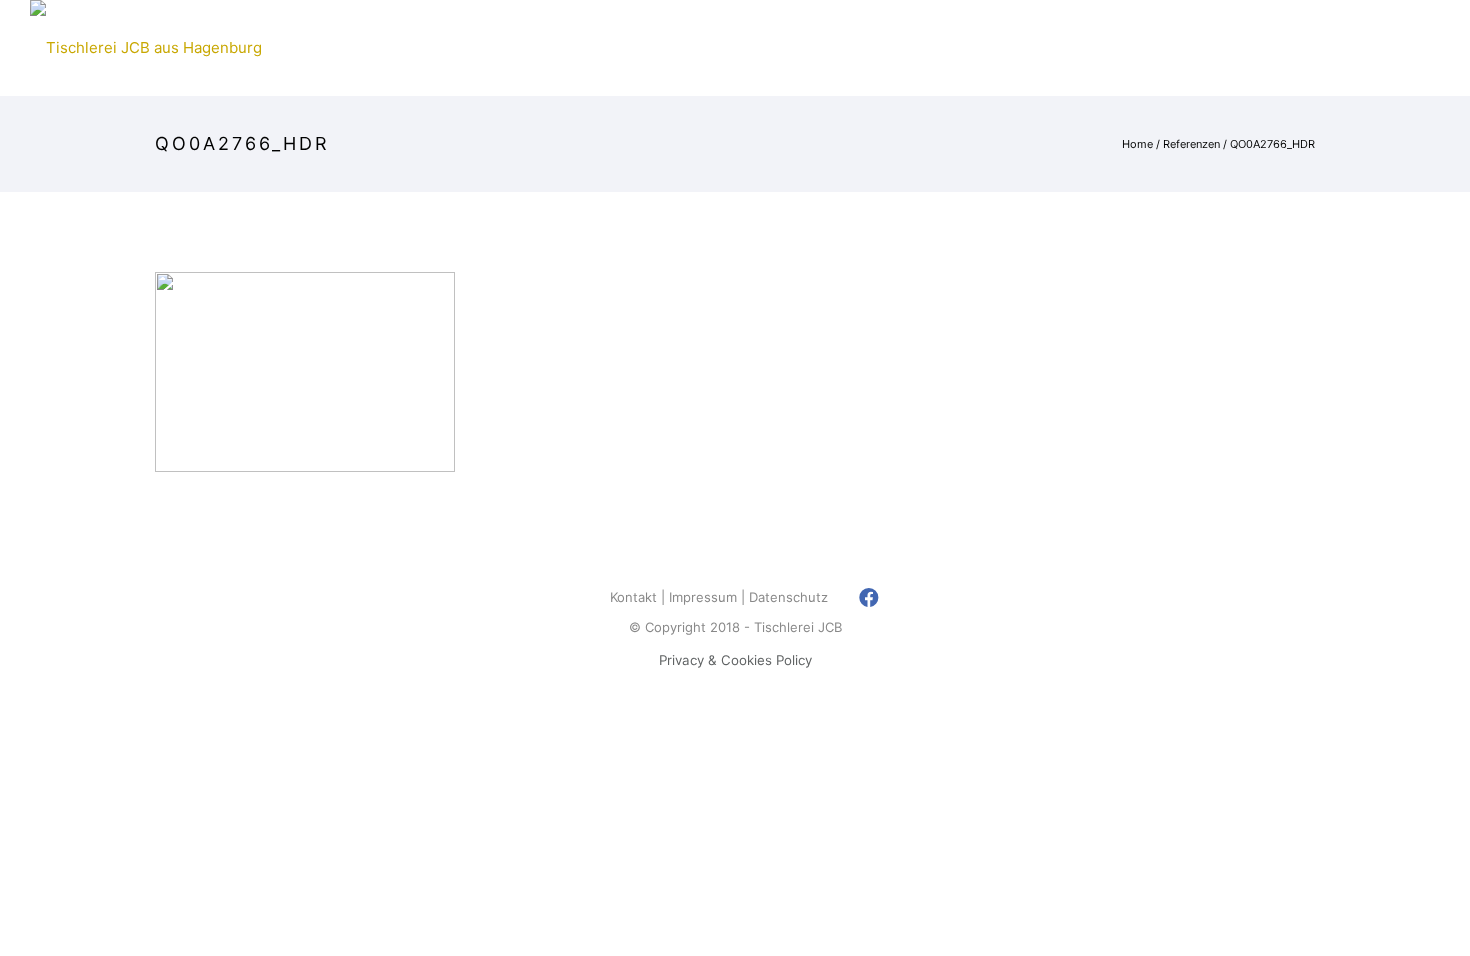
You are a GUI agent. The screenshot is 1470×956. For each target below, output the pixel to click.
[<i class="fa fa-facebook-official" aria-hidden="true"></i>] (869, 597)
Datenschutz (788, 597)
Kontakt (1237, 47)
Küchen (477, 47)
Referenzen (1012, 47)
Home (302, 47)
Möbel (385, 47)
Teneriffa (767, 47)
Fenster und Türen (618, 47)
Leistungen (886, 47)
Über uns (1130, 47)
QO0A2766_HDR (1272, 144)
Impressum (703, 597)
